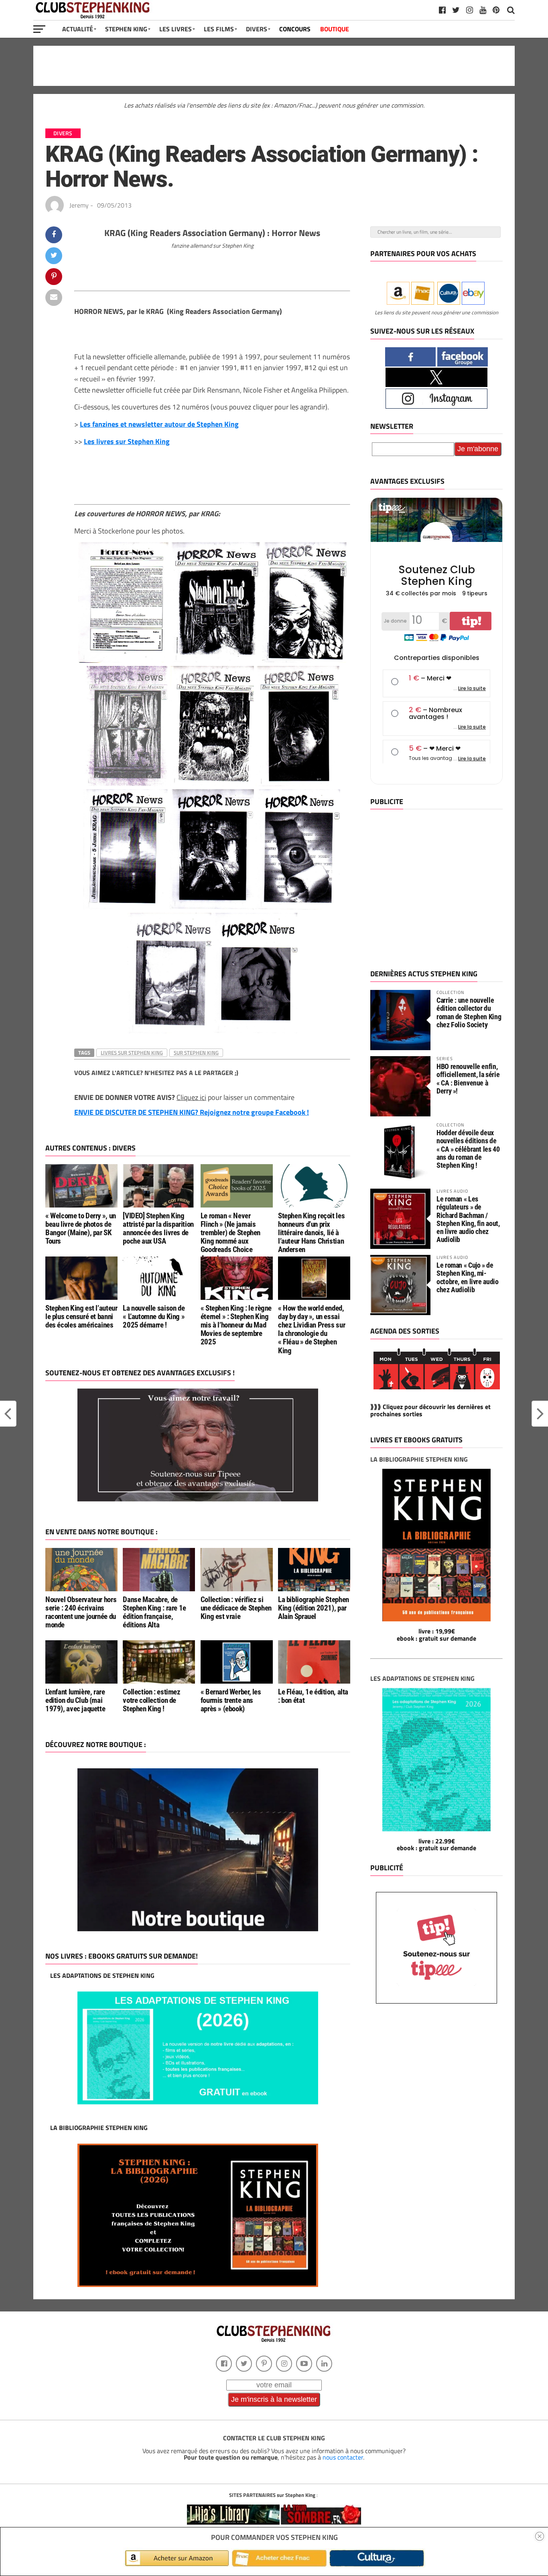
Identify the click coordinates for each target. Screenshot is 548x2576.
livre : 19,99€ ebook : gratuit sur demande (436, 1635)
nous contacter (343, 2457)
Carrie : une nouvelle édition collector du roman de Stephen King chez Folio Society (469, 1012)
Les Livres (176, 29)
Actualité (78, 29)
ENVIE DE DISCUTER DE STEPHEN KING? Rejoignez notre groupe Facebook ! (192, 1112)
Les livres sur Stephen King (127, 441)
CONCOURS (295, 29)
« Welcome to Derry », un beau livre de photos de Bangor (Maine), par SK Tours (81, 1228)
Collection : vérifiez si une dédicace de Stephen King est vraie (236, 1608)
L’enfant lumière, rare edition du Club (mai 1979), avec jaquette (75, 1700)
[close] (540, 2536)
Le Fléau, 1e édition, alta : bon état (313, 1696)
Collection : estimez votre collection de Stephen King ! (151, 1700)
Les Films (219, 29)
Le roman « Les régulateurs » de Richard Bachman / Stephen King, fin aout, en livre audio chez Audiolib (468, 1219)
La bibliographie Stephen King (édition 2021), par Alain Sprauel (314, 1608)
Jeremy (79, 205)
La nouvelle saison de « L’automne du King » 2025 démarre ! (154, 1317)
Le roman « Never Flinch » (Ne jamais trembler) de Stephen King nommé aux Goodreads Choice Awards (230, 1237)
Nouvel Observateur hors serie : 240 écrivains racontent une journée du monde (81, 1612)
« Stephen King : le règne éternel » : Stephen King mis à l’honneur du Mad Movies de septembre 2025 (236, 1325)
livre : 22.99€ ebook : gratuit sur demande (436, 1845)
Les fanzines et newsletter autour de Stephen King (159, 424)
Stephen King (126, 29)
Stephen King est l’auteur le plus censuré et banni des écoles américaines (81, 1317)
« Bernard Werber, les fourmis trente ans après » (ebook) (231, 1700)
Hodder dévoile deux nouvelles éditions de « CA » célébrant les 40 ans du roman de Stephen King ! (468, 1149)
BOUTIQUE (335, 29)
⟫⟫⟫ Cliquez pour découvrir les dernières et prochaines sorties (430, 1410)
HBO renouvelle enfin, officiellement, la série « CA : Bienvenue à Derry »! (468, 1079)
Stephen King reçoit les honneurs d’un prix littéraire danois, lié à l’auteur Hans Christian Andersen (311, 1233)
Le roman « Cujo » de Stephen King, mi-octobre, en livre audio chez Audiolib (468, 1277)
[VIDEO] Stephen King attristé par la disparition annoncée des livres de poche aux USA (158, 1228)
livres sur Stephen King (132, 1053)
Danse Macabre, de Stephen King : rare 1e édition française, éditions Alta (154, 1612)
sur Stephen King (196, 1053)
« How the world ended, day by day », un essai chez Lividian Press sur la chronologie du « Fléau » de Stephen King (312, 1329)
